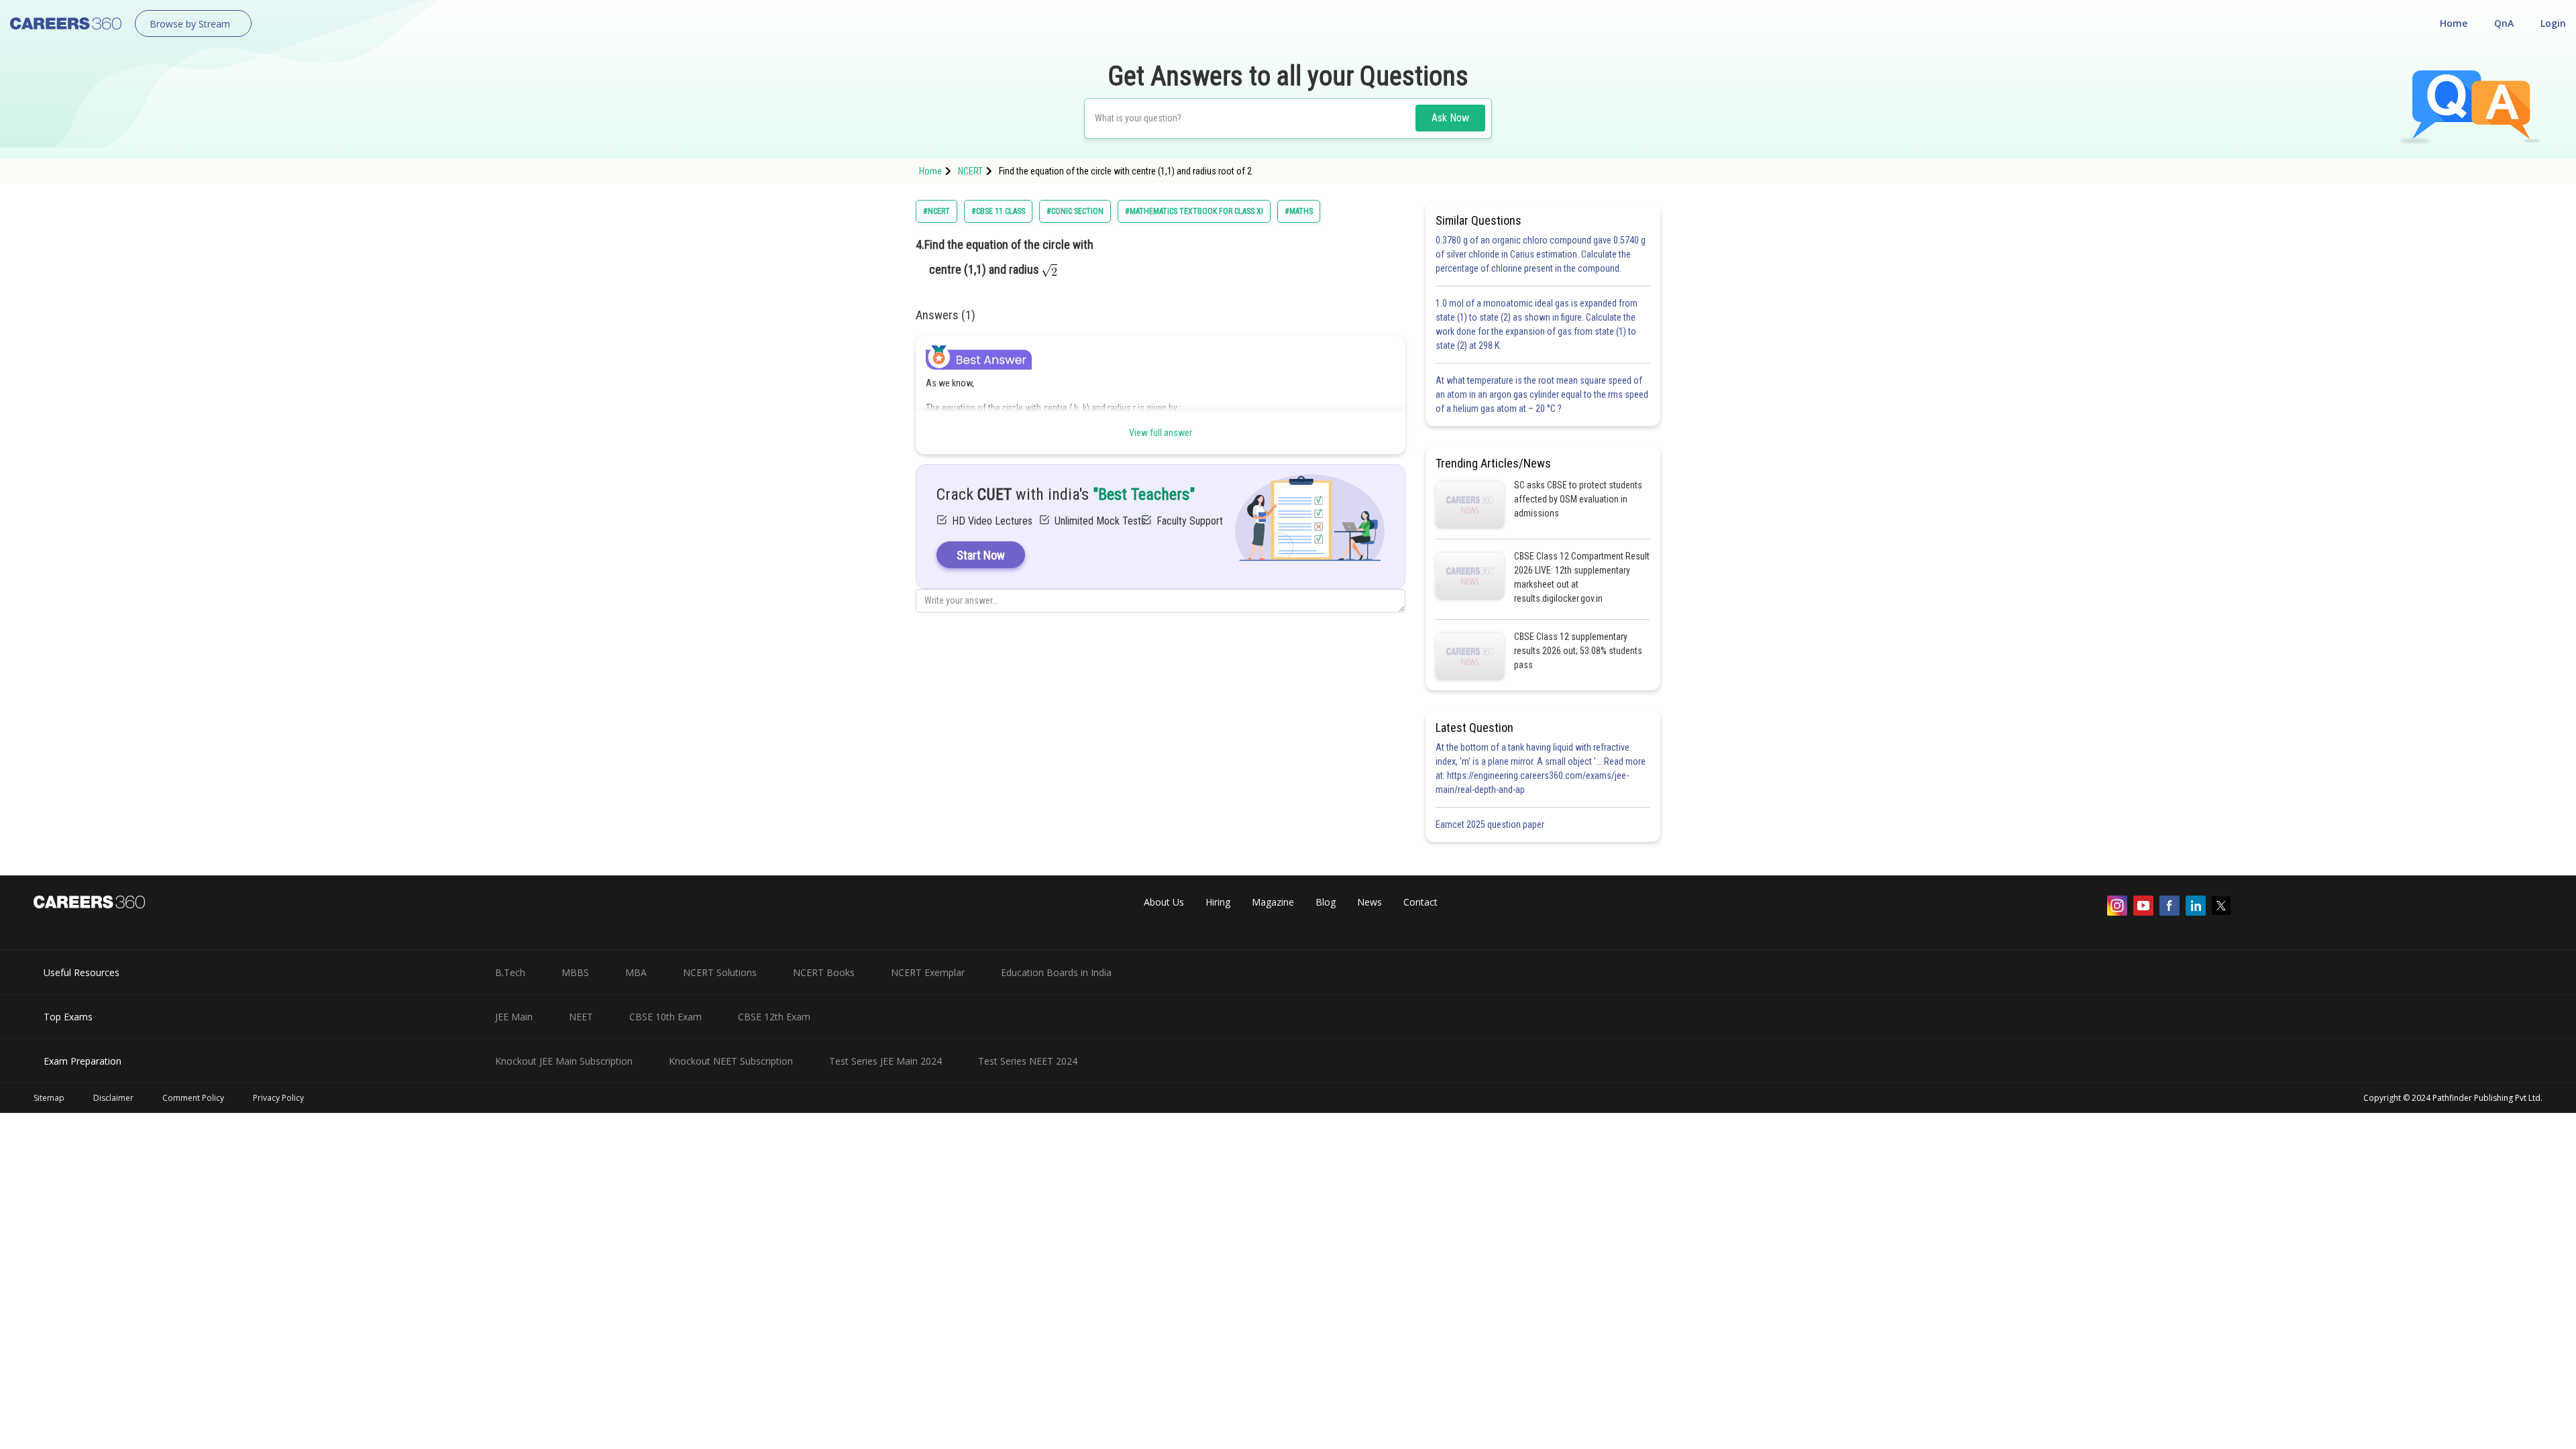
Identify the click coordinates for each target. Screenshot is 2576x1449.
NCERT (970, 171)
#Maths (1299, 211)
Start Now (981, 555)
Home (2454, 23)
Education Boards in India (1056, 972)
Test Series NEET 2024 (1028, 1061)
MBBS (575, 972)
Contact (1420, 902)
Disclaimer (113, 1098)
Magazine (1273, 902)
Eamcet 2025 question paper (1491, 824)
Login (2553, 23)
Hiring (1218, 902)
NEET (581, 1017)
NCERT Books (824, 972)
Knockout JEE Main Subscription (564, 1061)
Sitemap (49, 1098)
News (1370, 902)
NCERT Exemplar (928, 972)
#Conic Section (1075, 211)
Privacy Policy (278, 1098)
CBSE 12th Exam (774, 1017)
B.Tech (510, 972)
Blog (1326, 902)
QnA (2504, 23)
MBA (636, 972)
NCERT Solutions (720, 972)
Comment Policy (193, 1098)
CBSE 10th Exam (665, 1017)
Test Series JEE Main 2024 (885, 1061)
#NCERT (936, 211)
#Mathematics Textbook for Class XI (1194, 211)
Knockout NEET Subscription (731, 1061)
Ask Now (1450, 118)
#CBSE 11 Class (998, 211)
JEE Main (514, 1017)
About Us (1164, 902)
